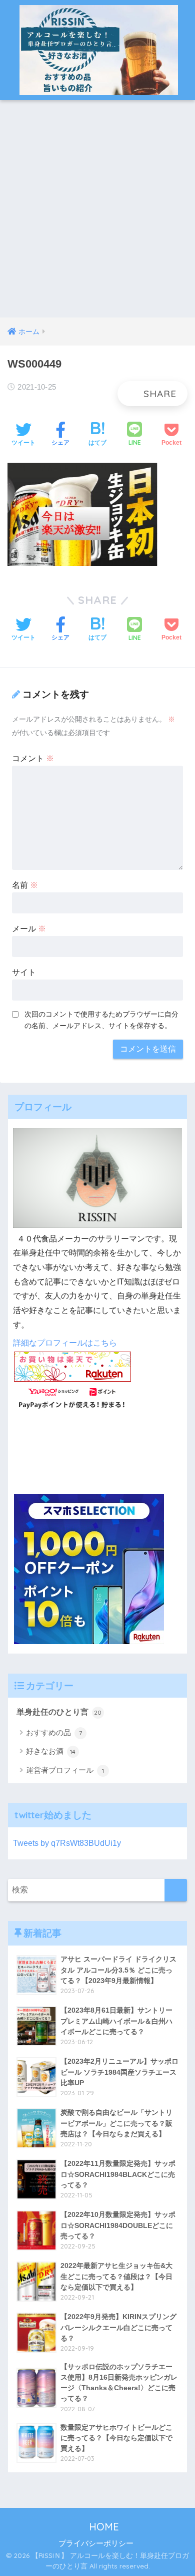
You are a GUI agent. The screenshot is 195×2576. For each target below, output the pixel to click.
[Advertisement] (97, 215)
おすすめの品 (54, 1732)
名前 (25, 885)
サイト (24, 972)
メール (29, 929)
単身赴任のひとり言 (59, 1712)
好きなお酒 (51, 1751)
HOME (102, 2527)
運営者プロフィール (65, 1770)
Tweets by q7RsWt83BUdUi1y (67, 1843)
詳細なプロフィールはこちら (65, 1343)
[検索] (176, 1890)
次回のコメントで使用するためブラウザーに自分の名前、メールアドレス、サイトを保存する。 (101, 1020)
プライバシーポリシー (96, 2543)
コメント (33, 758)
